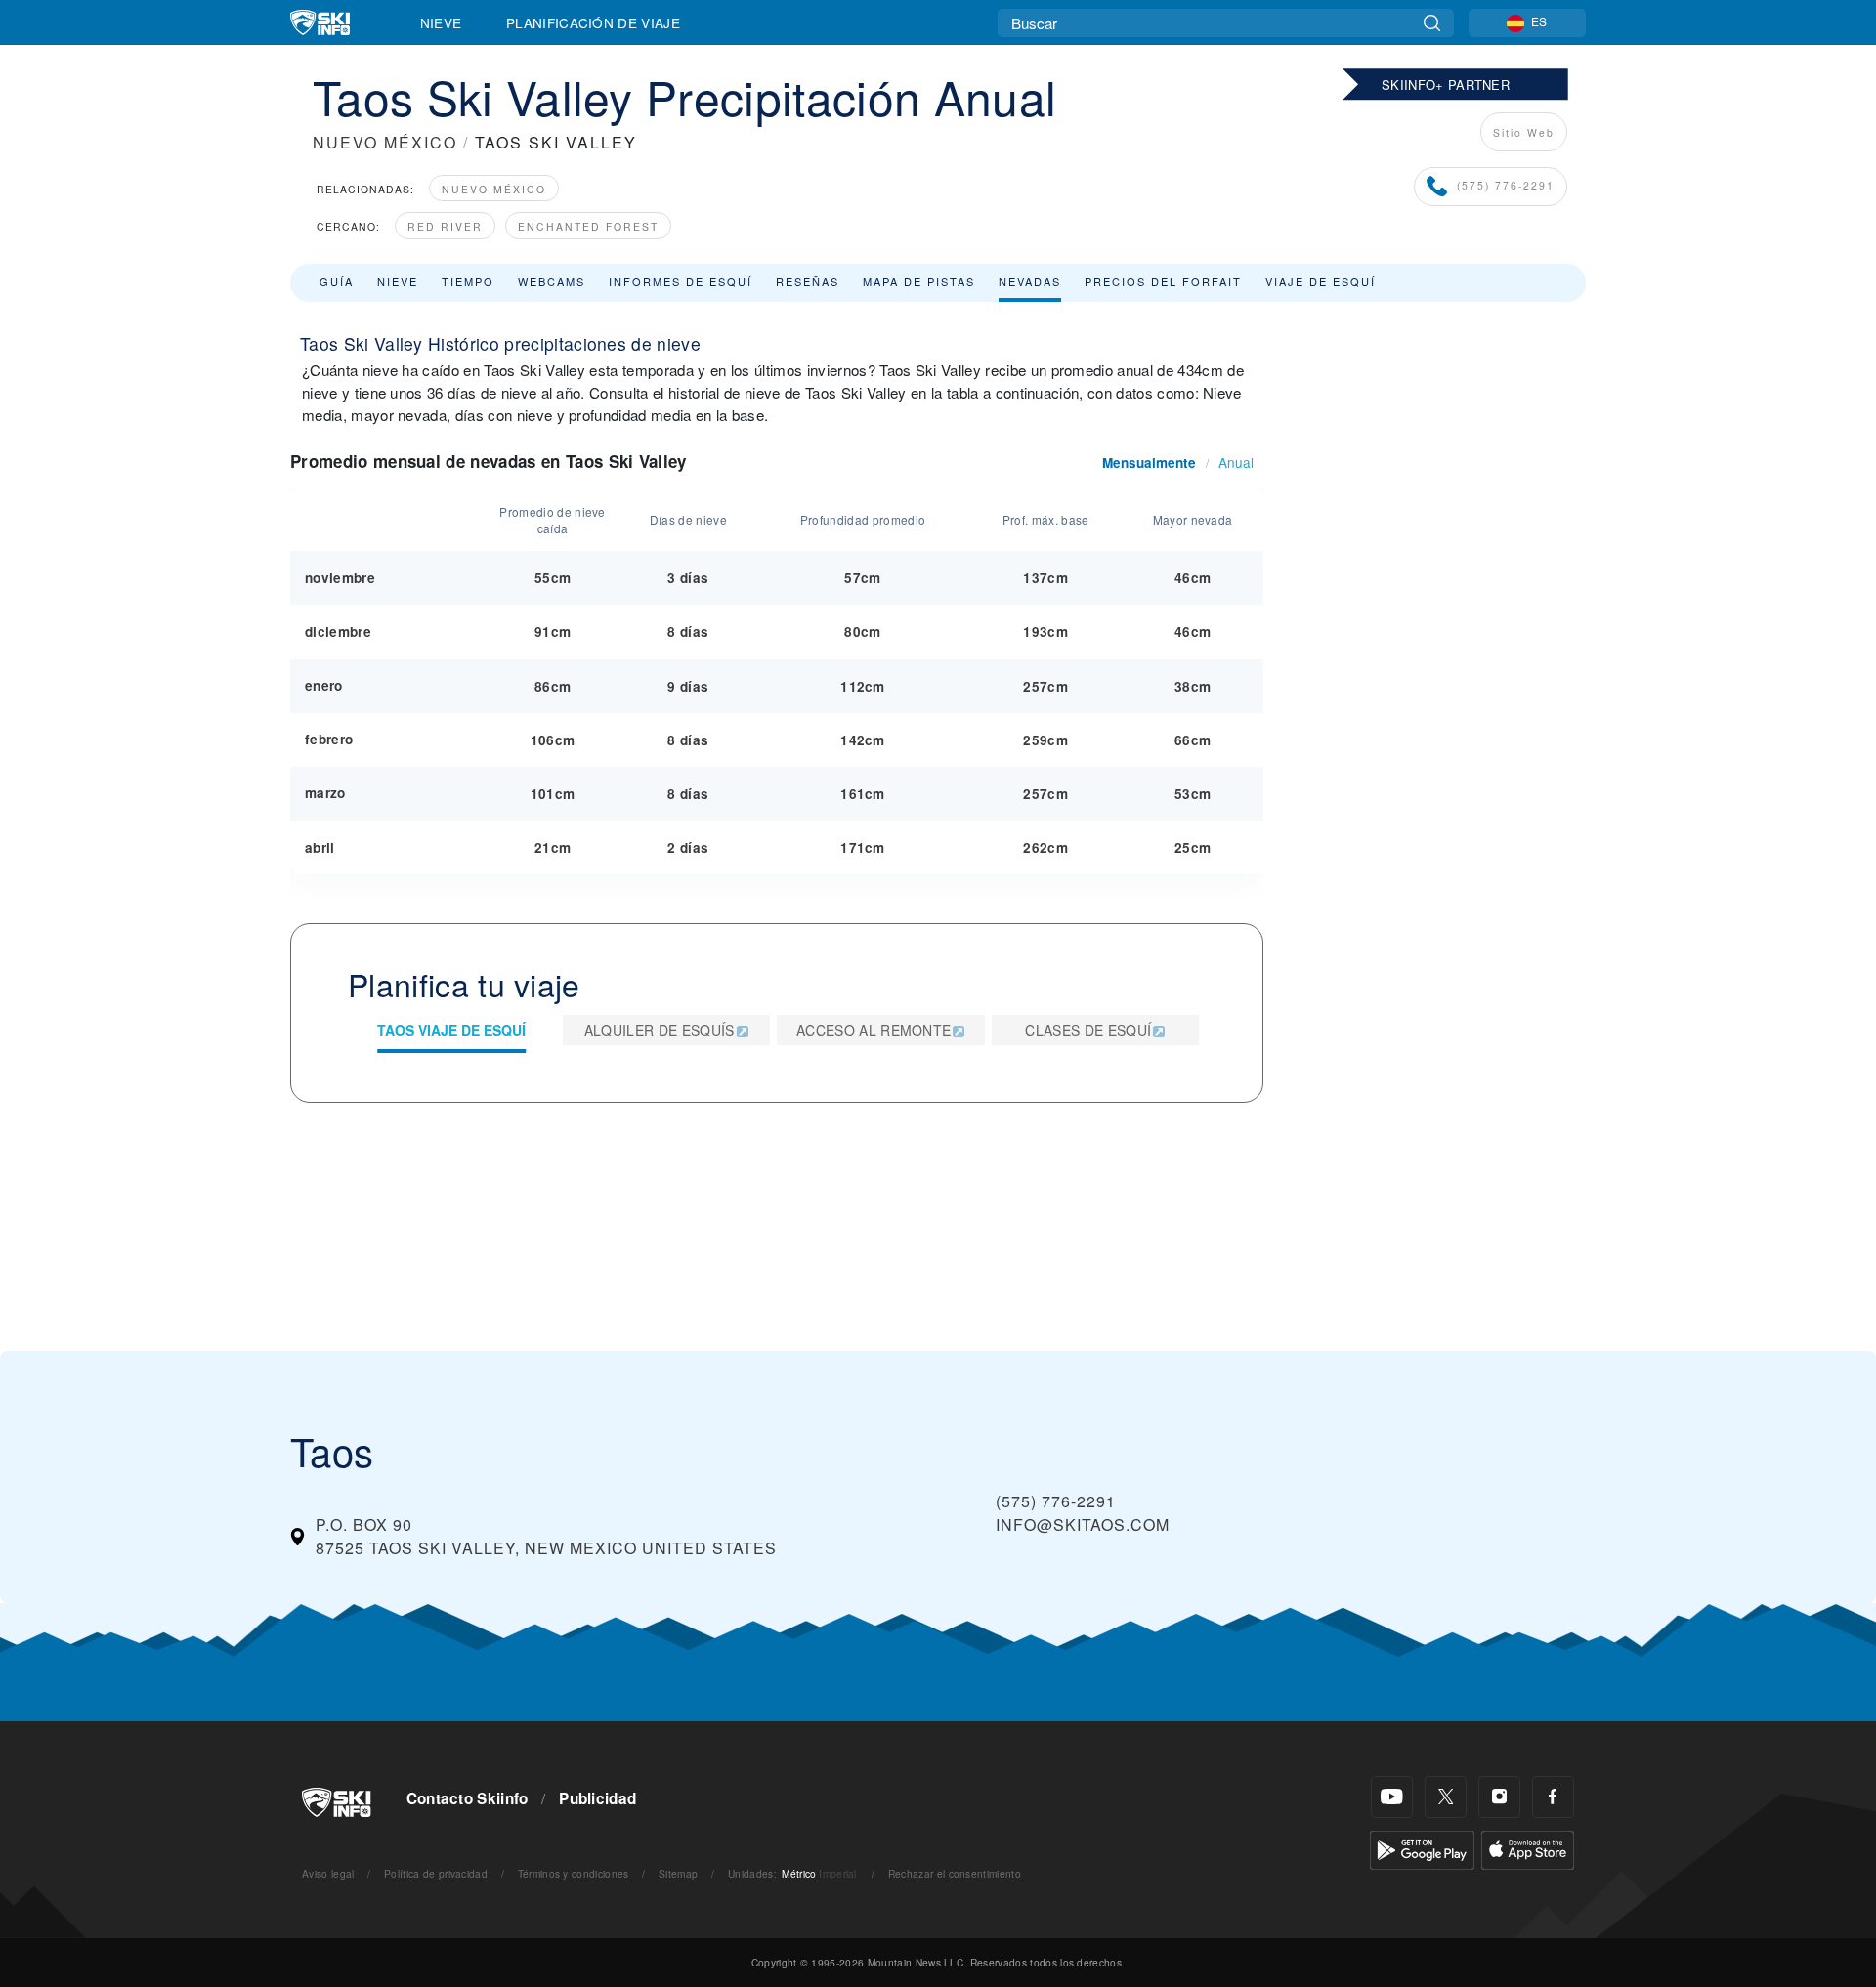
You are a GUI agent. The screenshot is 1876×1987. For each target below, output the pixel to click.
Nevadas (1030, 281)
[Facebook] (1553, 1797)
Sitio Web (1524, 132)
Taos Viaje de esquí (451, 1030)
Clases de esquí (1088, 1030)
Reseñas (808, 281)
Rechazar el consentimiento (955, 1873)
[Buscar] (1432, 23)
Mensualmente (1149, 463)
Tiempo (468, 281)
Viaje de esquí (1321, 281)
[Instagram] (1499, 1797)
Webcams (552, 281)
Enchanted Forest (588, 226)
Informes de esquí (681, 281)
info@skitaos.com (1083, 1524)
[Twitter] (1446, 1797)
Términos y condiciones (574, 1873)
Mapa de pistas (919, 281)
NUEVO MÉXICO (385, 142)
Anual (1236, 462)
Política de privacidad (436, 1873)
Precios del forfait (1163, 281)
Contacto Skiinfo (468, 1798)
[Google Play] (1422, 1848)
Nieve (441, 22)
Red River (445, 226)
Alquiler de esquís (660, 1030)
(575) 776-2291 (1506, 185)
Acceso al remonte (874, 1030)
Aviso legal (328, 1873)
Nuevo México (494, 189)
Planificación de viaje (593, 22)
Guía (337, 281)
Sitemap (678, 1873)
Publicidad (597, 1798)
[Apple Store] (1528, 1848)
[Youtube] (1392, 1797)
